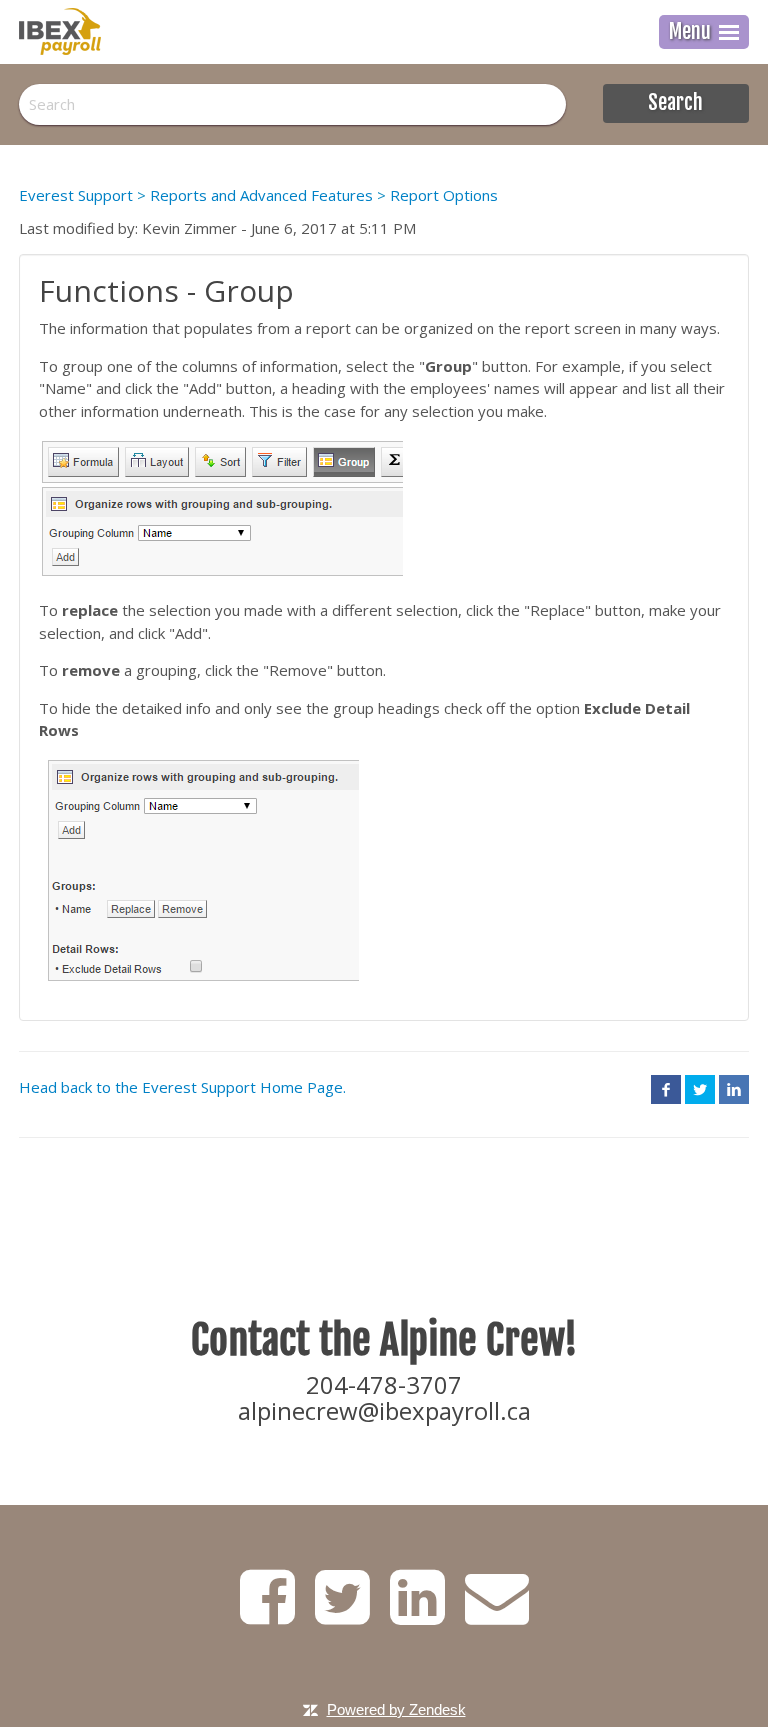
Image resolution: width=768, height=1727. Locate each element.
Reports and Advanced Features (261, 195)
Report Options (444, 195)
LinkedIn (734, 1089)
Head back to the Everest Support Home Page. (182, 1087)
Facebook (666, 1089)
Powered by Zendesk (396, 1709)
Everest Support (76, 195)
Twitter (700, 1089)
